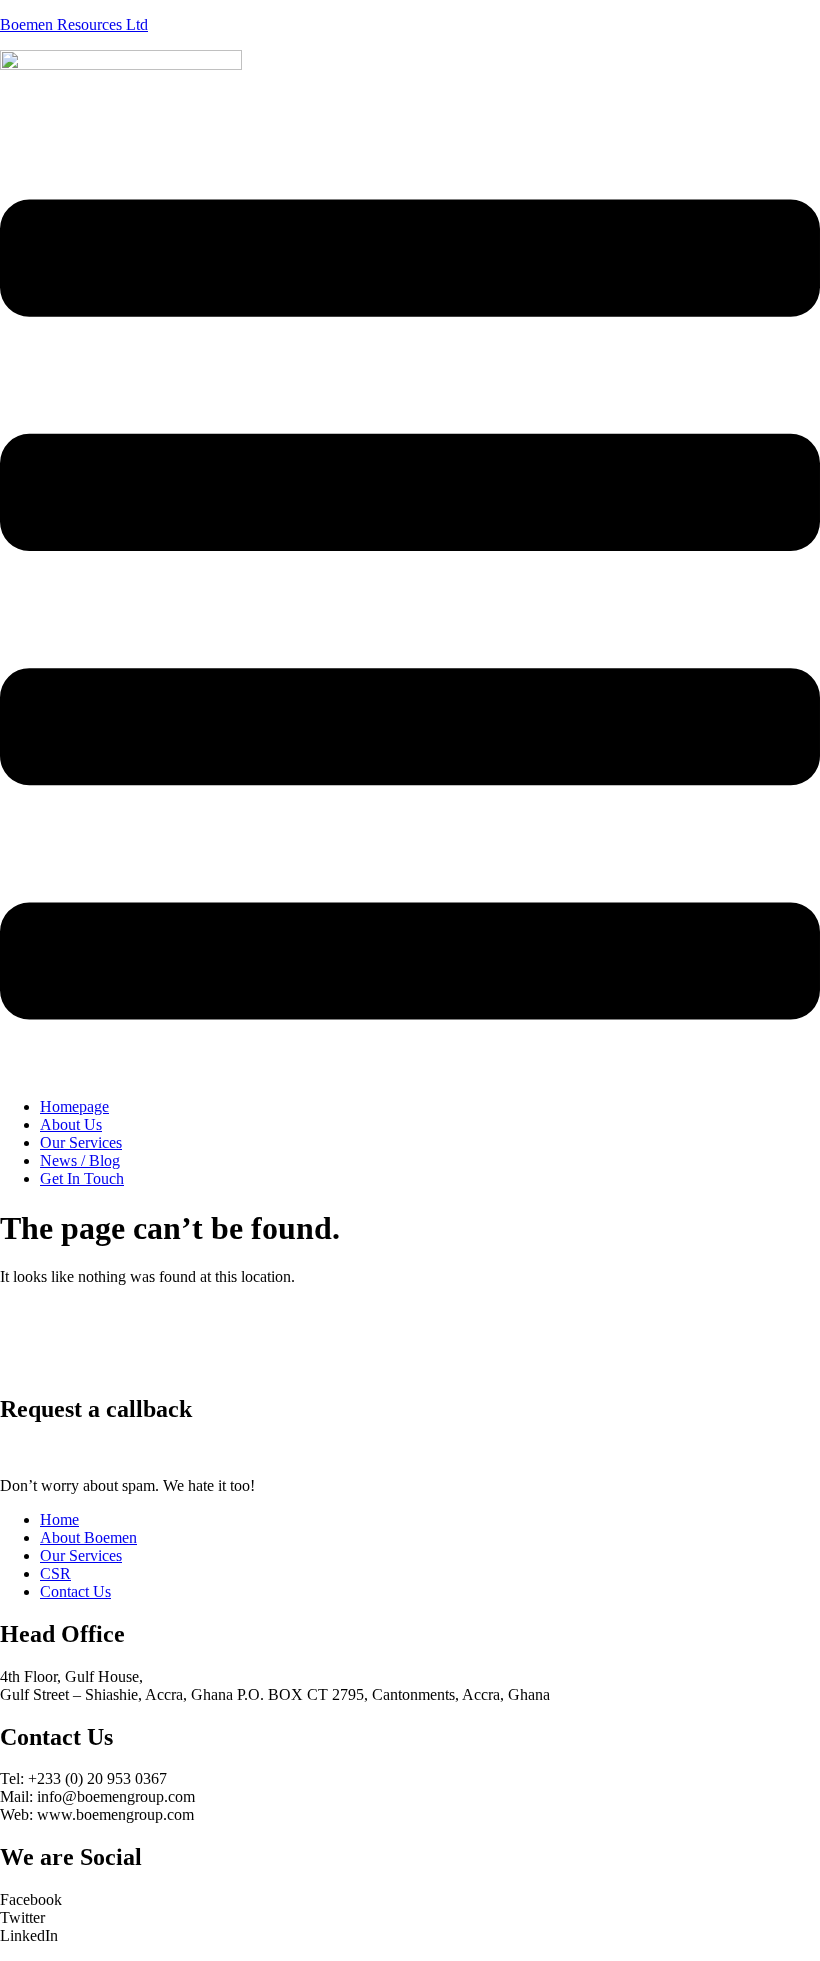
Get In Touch (82, 1178)
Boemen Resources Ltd (74, 24)
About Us (71, 1124)
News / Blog (80, 1160)
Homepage (74, 1106)
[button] (410, 611)
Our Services (81, 1142)
